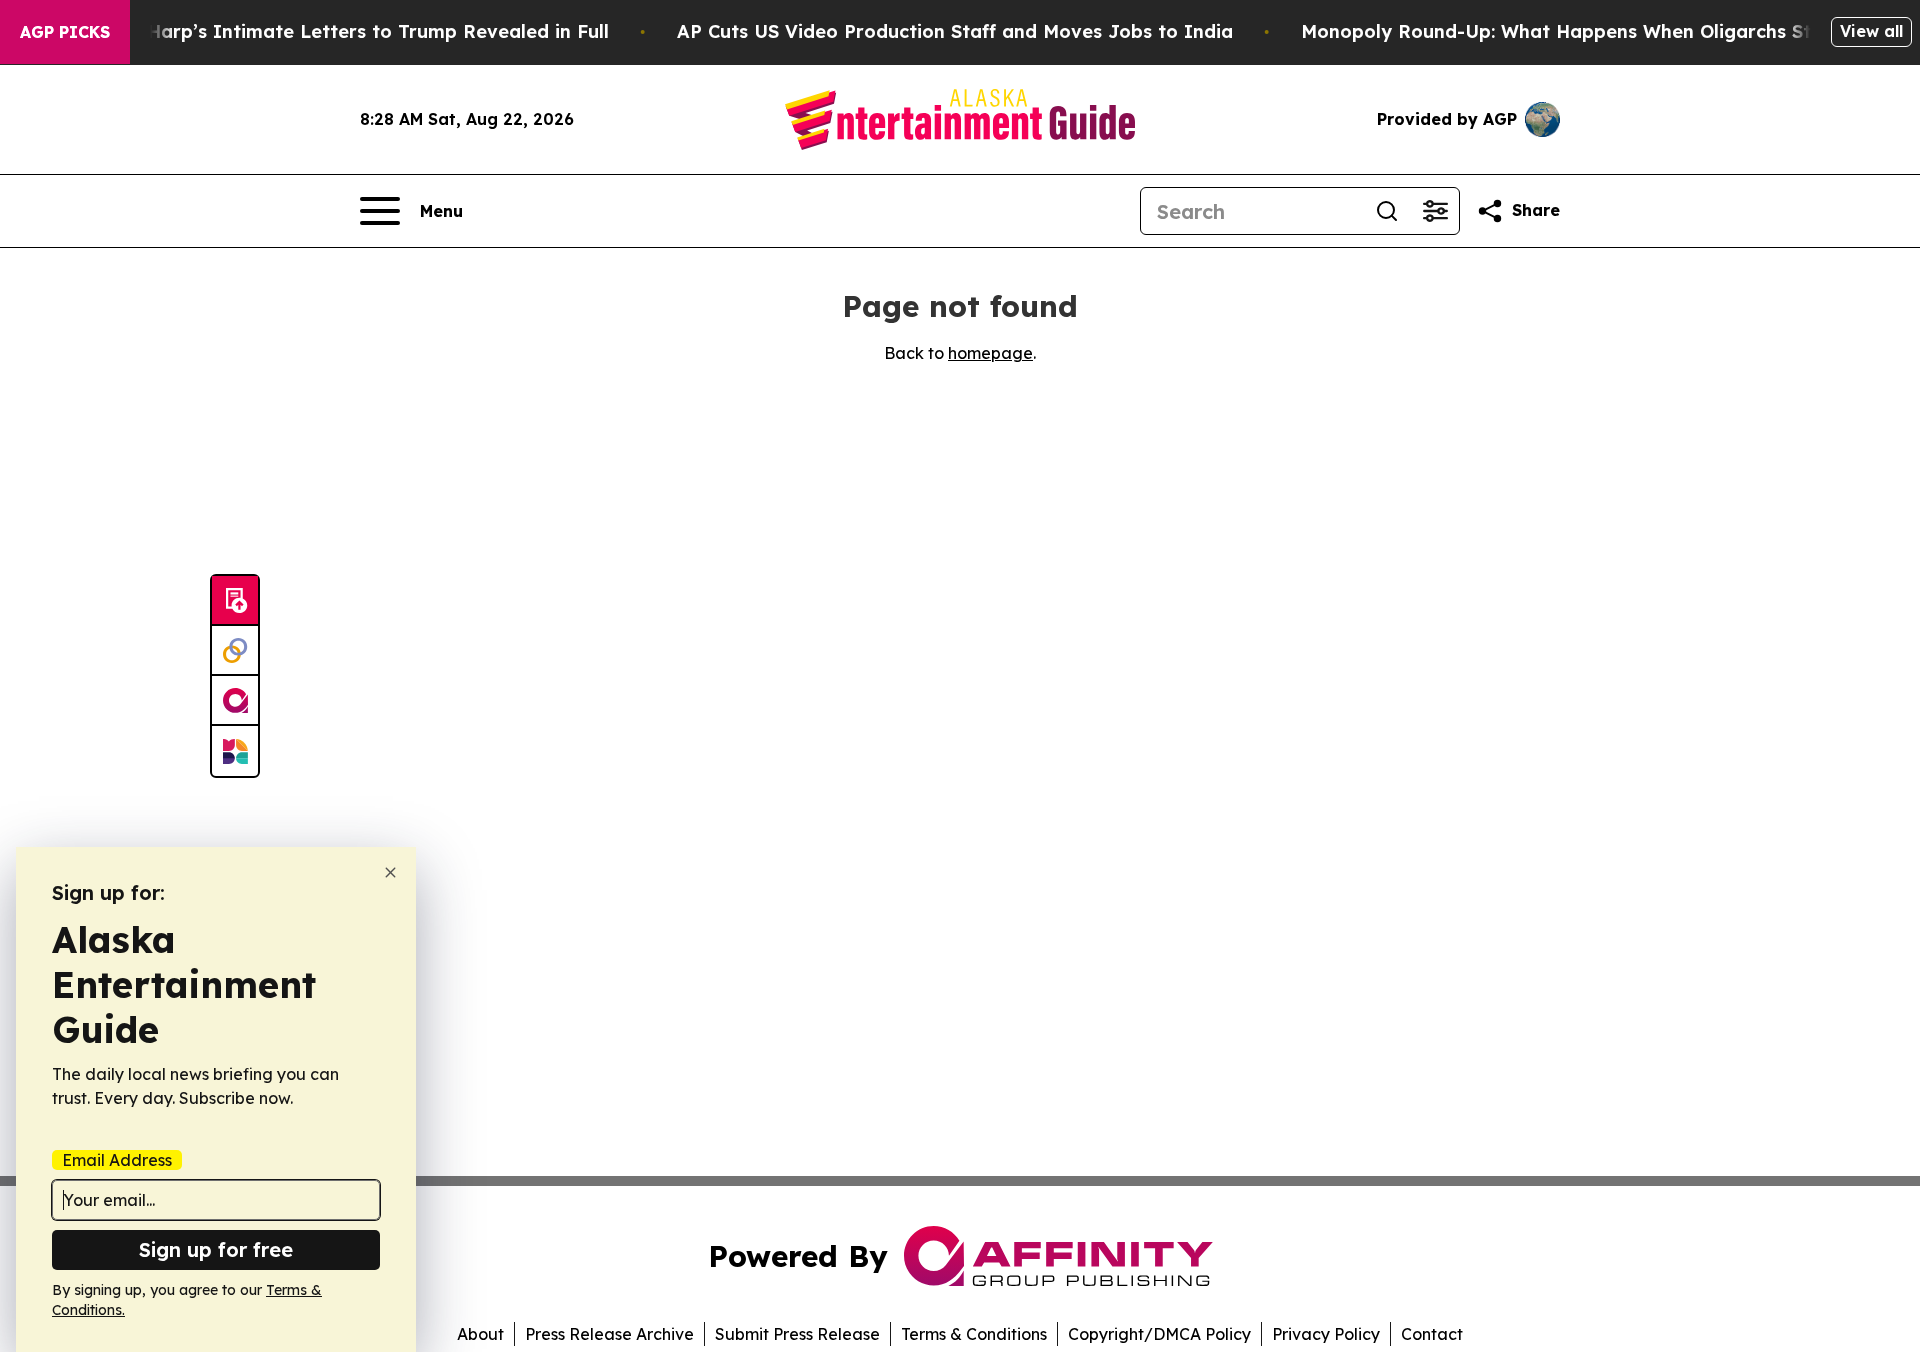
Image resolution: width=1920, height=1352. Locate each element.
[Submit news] (235, 601)
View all (1871, 31)
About (480, 1334)
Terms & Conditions (974, 1334)
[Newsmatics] (235, 751)
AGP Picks (65, 32)
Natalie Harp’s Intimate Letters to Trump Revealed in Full (341, 31)
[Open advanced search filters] (1435, 211)
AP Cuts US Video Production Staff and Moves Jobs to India (955, 31)
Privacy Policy (1326, 1334)
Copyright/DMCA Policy (1159, 1334)
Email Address (117, 1160)
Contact (1432, 1334)
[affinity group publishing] (235, 701)
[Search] (1387, 211)
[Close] (390, 872)
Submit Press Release (797, 1334)
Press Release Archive (609, 1334)
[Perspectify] (235, 651)
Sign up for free (216, 1249)
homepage (990, 353)
